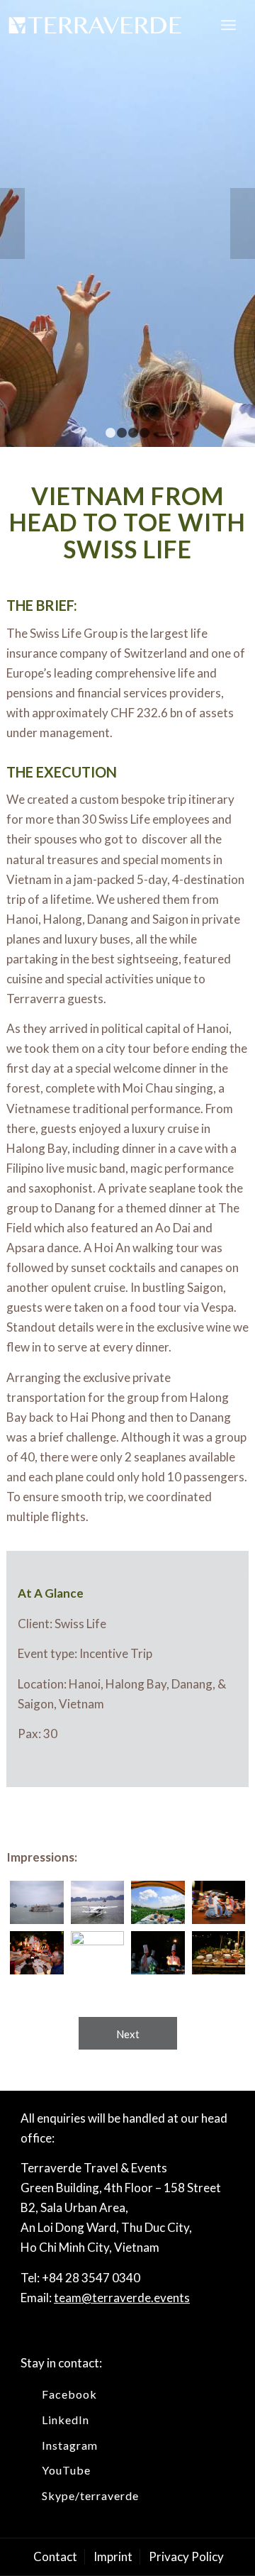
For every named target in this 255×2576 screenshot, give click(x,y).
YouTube (66, 2470)
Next (243, 223)
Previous (12, 223)
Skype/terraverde (90, 2495)
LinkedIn (66, 2420)
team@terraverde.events (122, 2298)
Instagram (70, 2445)
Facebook (69, 2394)
